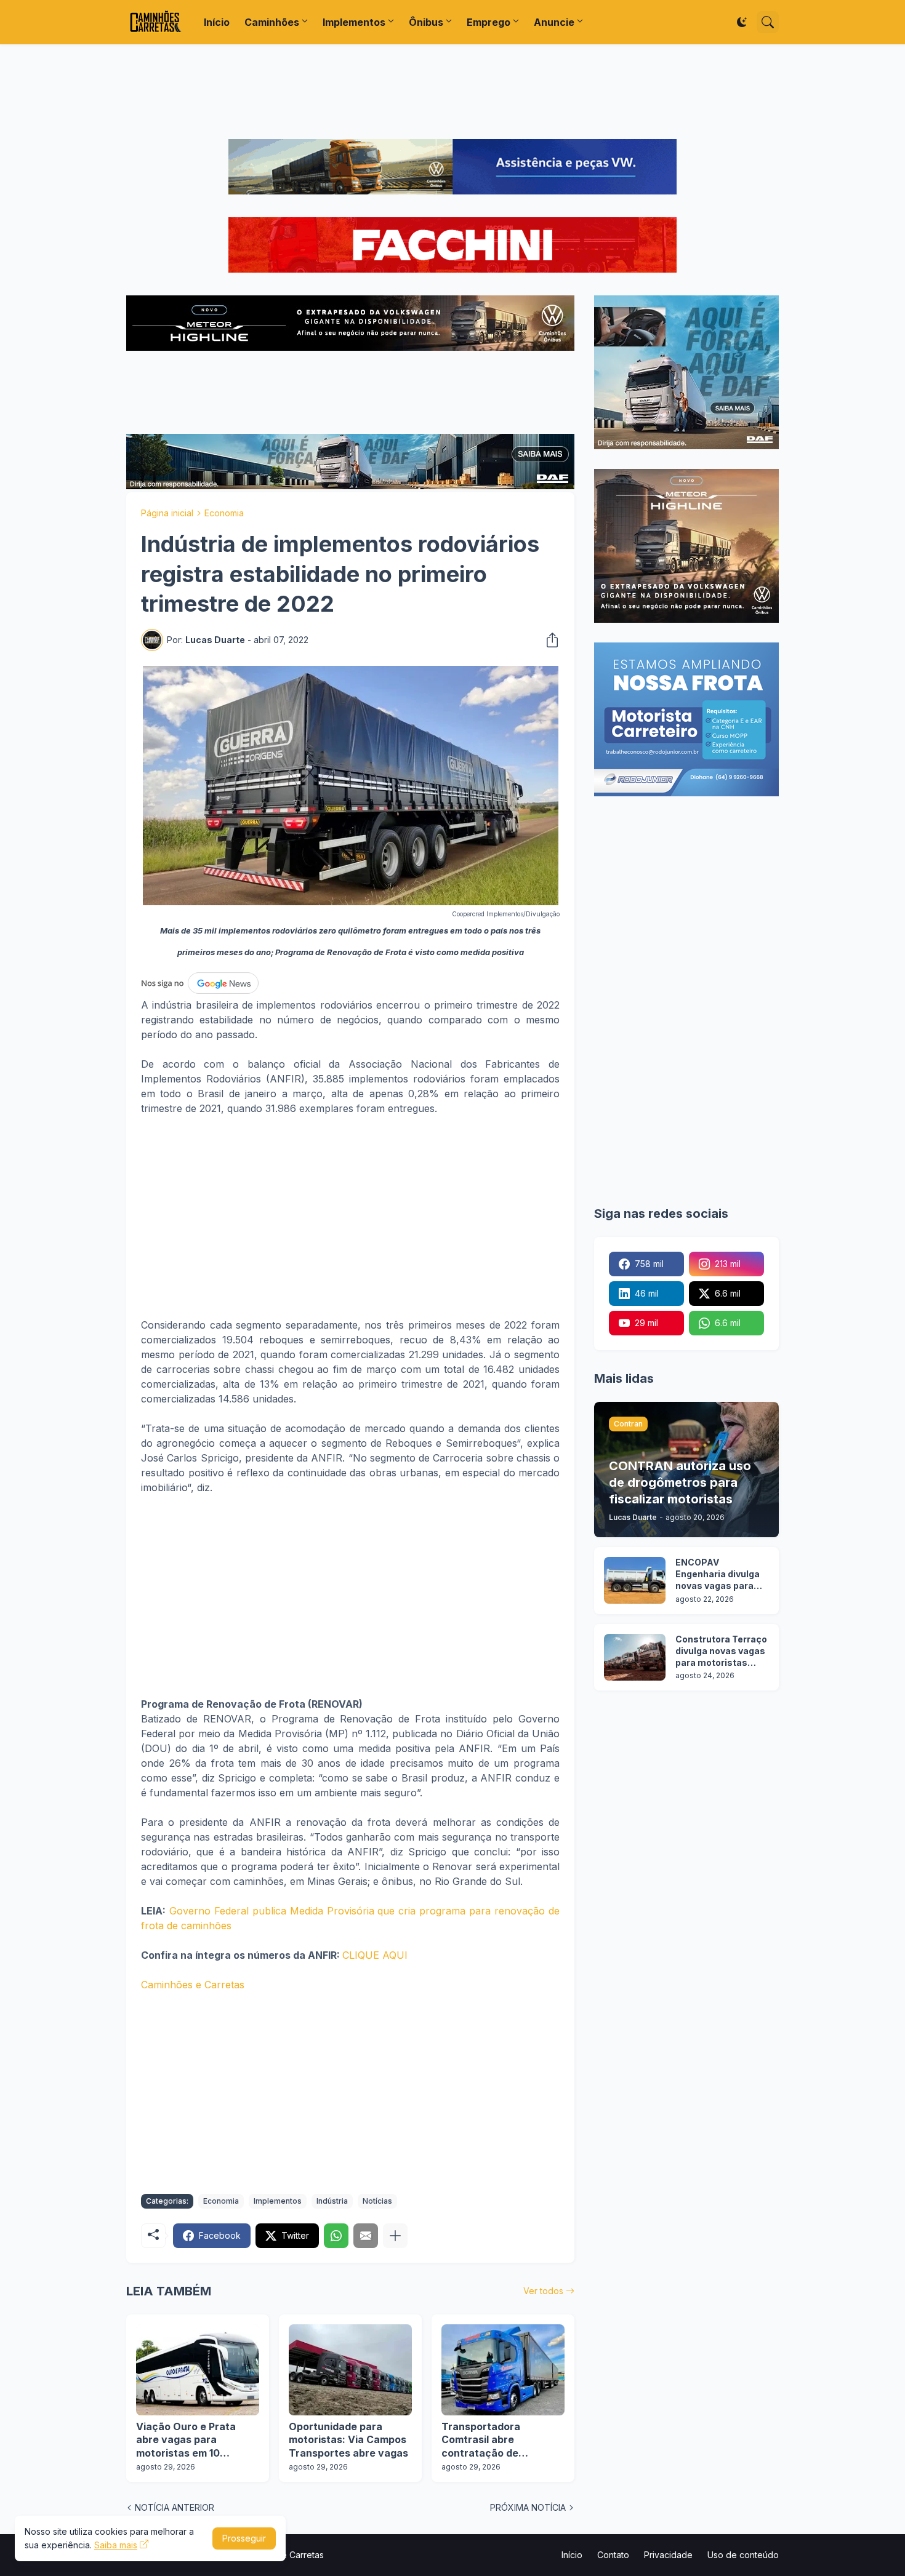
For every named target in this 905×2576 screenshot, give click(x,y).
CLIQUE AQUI (375, 1955)
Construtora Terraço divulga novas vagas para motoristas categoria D (721, 1651)
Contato (613, 2555)
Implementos (354, 22)
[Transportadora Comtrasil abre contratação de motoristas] (503, 2370)
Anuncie (554, 22)
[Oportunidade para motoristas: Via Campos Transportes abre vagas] (350, 2370)
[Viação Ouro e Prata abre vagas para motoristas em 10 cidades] (198, 2370)
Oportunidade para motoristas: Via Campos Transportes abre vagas (348, 2440)
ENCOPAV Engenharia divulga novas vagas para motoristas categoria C (718, 1574)
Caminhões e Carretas (193, 1985)
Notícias (377, 2201)
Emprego (489, 22)
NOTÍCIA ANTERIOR (175, 2507)
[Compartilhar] (549, 640)
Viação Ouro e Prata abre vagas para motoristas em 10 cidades (186, 2440)
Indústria (332, 2201)
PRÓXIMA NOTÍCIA (528, 2507)
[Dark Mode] (742, 22)
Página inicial (167, 513)
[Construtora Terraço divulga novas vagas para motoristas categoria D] (635, 1657)
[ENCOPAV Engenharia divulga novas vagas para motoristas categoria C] (635, 1580)
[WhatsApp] (336, 2236)
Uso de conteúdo (743, 2555)
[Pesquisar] (768, 22)
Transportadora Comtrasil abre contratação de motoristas (481, 2440)
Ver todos (543, 2291)
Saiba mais (116, 2545)
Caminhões (272, 22)
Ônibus (426, 22)
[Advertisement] (452, 92)
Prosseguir (244, 2538)
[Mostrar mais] (395, 2236)
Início (217, 22)
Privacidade (668, 2555)
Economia (224, 513)
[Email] (366, 2236)
